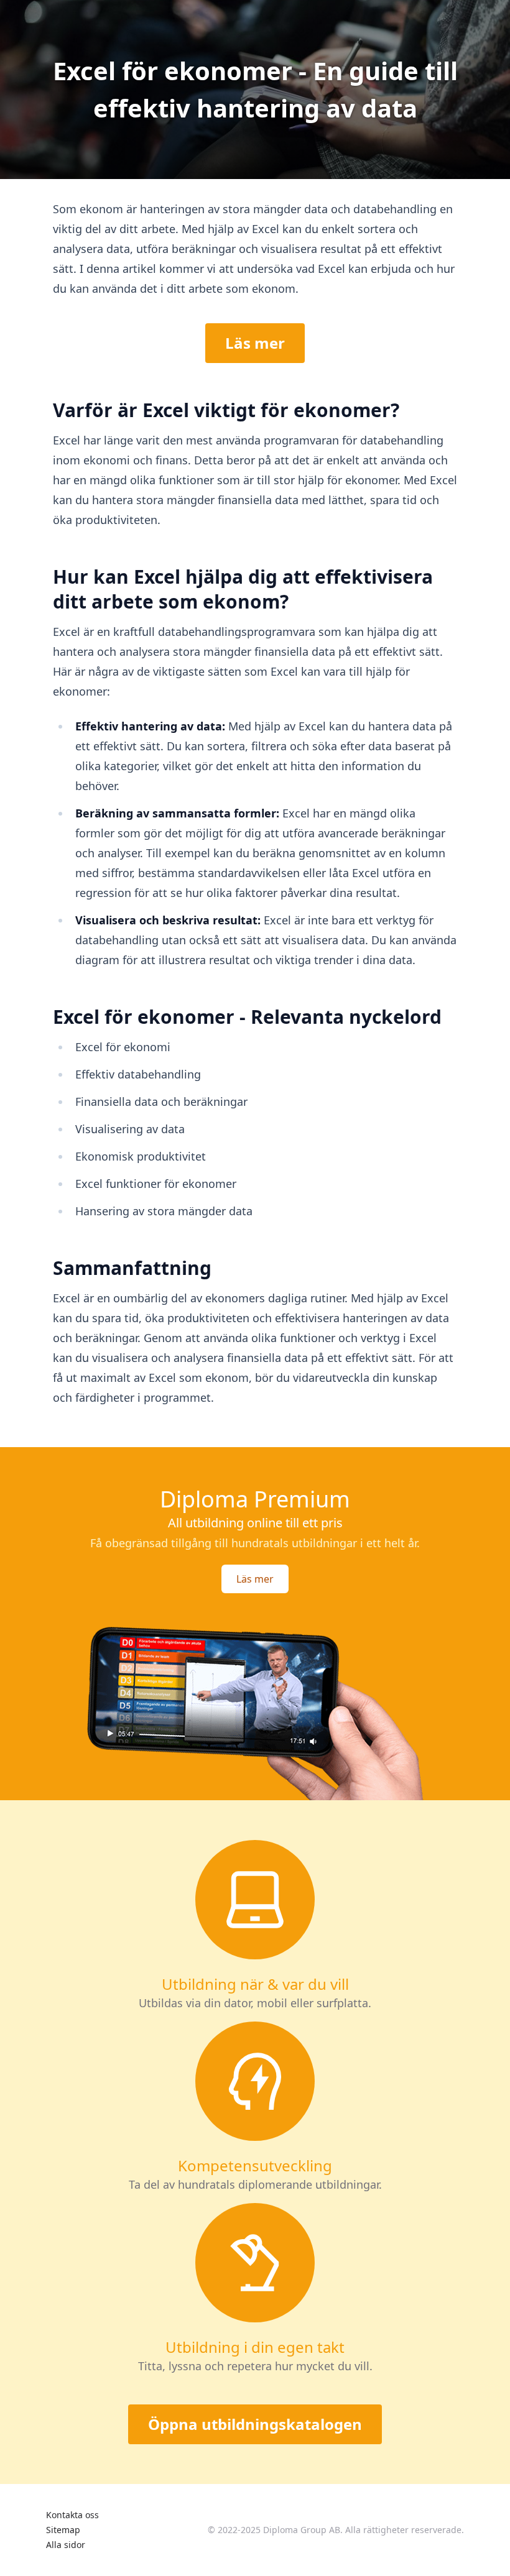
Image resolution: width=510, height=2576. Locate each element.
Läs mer (255, 343)
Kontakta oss (72, 2515)
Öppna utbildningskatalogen (255, 2424)
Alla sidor (66, 2545)
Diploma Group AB (302, 2530)
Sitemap (63, 2530)
